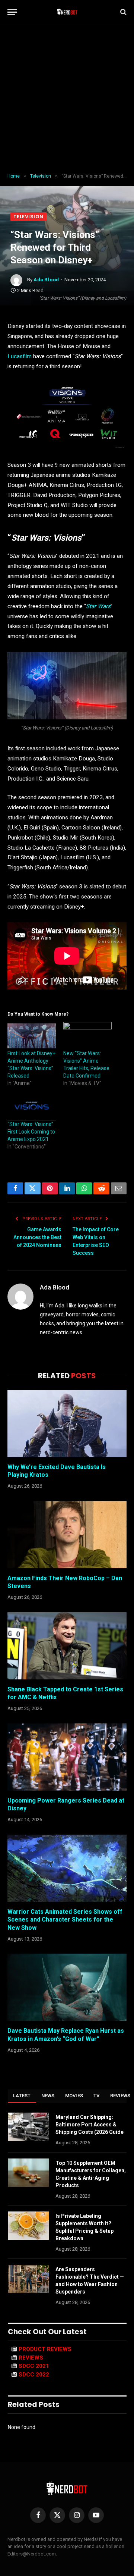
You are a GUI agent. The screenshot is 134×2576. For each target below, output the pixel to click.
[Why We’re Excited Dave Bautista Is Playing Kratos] (67, 1423)
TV (97, 2096)
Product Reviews (45, 2349)
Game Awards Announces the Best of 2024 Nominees (37, 1237)
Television (28, 217)
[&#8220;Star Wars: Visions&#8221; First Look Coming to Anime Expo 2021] (32, 1107)
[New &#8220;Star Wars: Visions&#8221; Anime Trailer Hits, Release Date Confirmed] (87, 1036)
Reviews (31, 2358)
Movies (74, 2096)
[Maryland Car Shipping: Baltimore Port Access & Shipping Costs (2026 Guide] (28, 2127)
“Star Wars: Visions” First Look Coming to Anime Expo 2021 (31, 1132)
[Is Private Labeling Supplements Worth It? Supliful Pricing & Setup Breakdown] (28, 2226)
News (48, 2096)
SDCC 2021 (34, 2366)
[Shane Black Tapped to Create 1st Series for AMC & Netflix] (67, 1646)
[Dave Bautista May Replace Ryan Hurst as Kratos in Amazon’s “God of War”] (67, 1987)
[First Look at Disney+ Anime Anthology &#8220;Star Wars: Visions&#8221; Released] (32, 1036)
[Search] (123, 12)
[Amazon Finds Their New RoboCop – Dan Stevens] (67, 1535)
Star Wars (98, 606)
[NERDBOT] (67, 12)
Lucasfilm (20, 356)
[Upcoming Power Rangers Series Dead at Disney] (67, 1757)
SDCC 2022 (34, 2375)
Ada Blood (46, 280)
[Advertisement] (67, 99)
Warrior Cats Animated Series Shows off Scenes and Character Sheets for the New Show (65, 1920)
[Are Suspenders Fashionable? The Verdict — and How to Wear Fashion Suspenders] (28, 2279)
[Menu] (12, 12)
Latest (22, 2096)
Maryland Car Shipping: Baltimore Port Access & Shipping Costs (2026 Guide (90, 2125)
